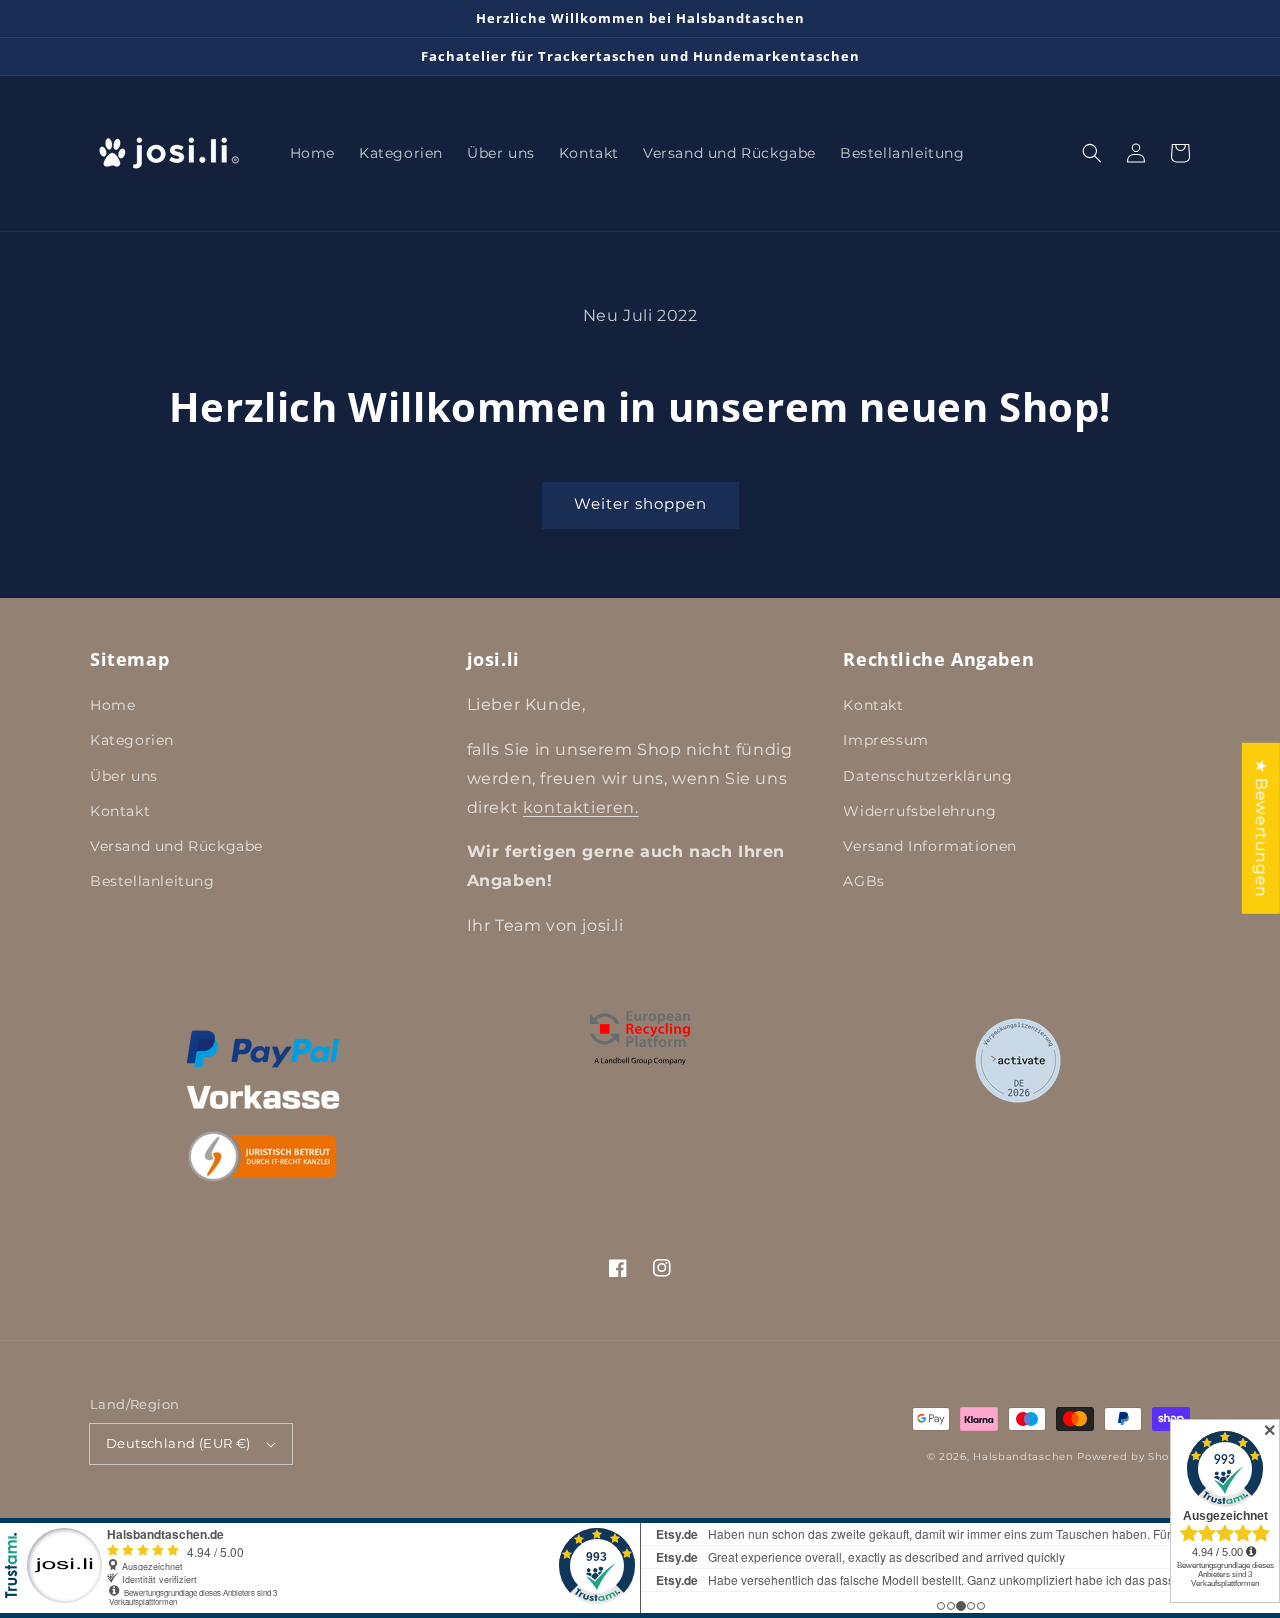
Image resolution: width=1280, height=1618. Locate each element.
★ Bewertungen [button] (1261, 828)
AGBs (863, 881)
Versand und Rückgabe (176, 846)
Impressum (885, 740)
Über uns (124, 776)
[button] (1092, 153)
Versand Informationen (930, 846)
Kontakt (120, 811)
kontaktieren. (581, 807)
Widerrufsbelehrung (919, 811)
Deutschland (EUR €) (178, 1443)
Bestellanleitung (152, 881)
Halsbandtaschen (1023, 1456)
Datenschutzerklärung (927, 776)
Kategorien (132, 740)
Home (112, 705)
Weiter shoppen (640, 503)
